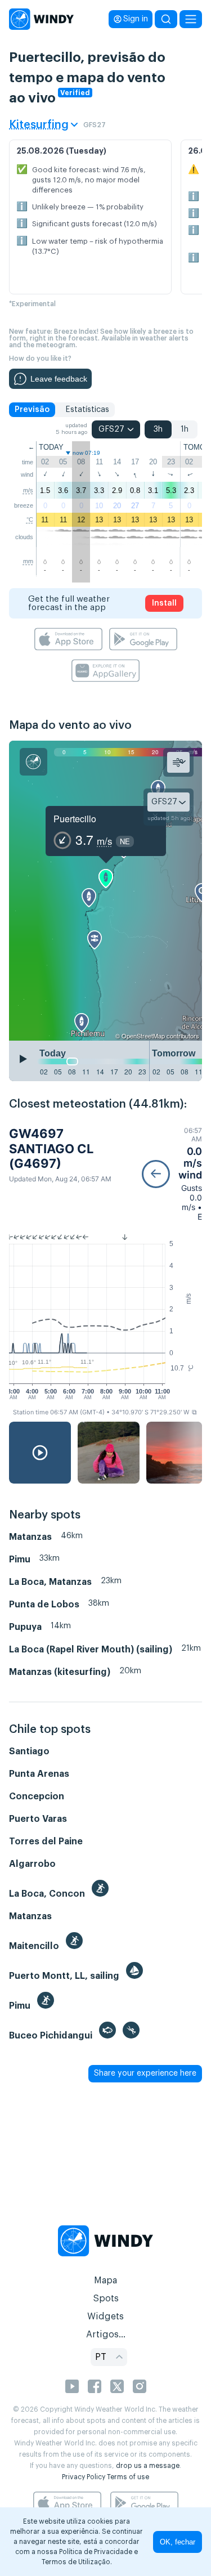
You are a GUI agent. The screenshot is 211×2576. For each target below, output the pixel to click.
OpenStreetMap (143, 1036)
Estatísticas (87, 410)
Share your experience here (145, 2073)
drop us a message (148, 2466)
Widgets (105, 2317)
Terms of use (128, 2477)
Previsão (32, 410)
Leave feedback (59, 379)
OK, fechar (178, 2542)
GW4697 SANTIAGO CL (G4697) (51, 1148)
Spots (106, 2299)
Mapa (105, 2281)
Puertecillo (75, 819)
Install (164, 603)
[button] (172, 1174)
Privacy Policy (84, 2477)
